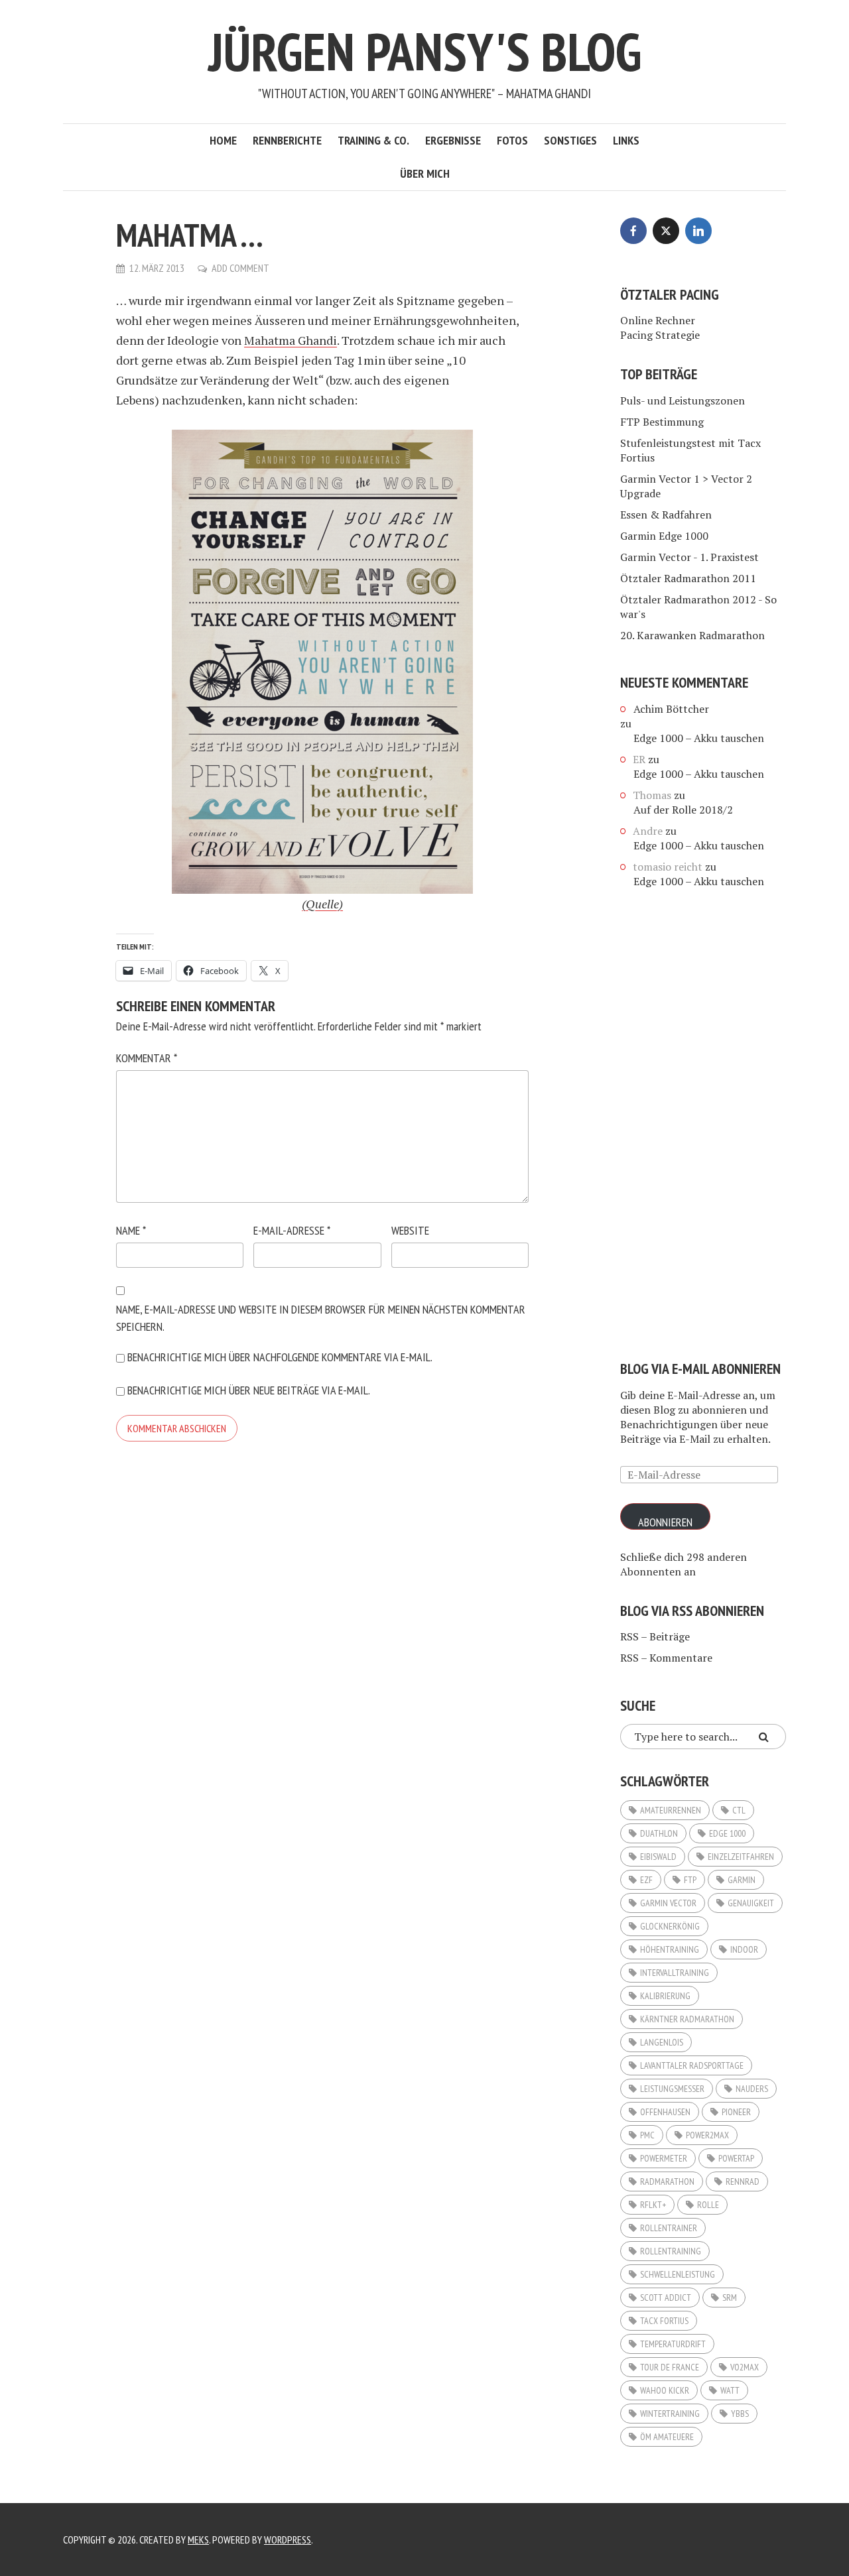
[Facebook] (633, 231)
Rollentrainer (669, 2228)
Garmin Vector (668, 1903)
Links (626, 140)
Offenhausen (665, 2112)
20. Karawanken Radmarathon (692, 635)
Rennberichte (287, 140)
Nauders (752, 2089)
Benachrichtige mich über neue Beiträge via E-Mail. (249, 1390)
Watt (730, 2390)
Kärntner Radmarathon (687, 2019)
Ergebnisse (453, 140)
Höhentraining (670, 1949)
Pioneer (736, 2112)
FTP (690, 1880)
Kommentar (147, 1058)
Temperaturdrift (673, 2344)
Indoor (744, 1949)
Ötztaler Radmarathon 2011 (688, 578)
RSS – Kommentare (666, 1658)
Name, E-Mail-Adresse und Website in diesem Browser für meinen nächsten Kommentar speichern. (321, 1318)
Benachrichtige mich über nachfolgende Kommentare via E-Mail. (280, 1357)
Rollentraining (671, 2251)
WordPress (288, 2540)
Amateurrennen (671, 1810)
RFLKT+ (653, 2205)
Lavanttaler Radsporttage (692, 2065)
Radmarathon (667, 2181)
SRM (730, 2298)
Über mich (425, 173)
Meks (198, 2540)
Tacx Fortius (664, 2321)
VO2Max (745, 2367)
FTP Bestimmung (662, 422)
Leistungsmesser (672, 2089)
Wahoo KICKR (665, 2390)
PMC (647, 2135)
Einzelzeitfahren (741, 1857)
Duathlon (659, 1833)
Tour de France (670, 2367)
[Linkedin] (698, 231)
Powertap (736, 2158)
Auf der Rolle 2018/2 (683, 810)
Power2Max (707, 2135)
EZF (646, 1880)
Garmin (742, 1880)
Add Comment (240, 268)
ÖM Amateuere (667, 2437)
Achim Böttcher (671, 709)
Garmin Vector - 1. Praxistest (689, 557)
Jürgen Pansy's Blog (425, 51)
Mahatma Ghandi (291, 340)
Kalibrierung (665, 1996)
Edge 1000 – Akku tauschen (699, 738)
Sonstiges (570, 140)
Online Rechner (658, 320)
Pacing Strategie (660, 335)
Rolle (708, 2205)
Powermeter (664, 2158)
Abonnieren (665, 1522)
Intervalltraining (675, 1973)
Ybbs (740, 2414)
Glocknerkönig (670, 1926)
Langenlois (662, 2042)
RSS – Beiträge (655, 1636)
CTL (739, 1810)
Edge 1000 (727, 1833)
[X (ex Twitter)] (666, 231)
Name (131, 1230)
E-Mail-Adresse (292, 1230)
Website (410, 1230)
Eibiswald (658, 1857)
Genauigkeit (751, 1903)
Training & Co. (373, 140)
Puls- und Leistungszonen (683, 400)
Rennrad (743, 2181)
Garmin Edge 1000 (664, 536)
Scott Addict (666, 2298)
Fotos (512, 140)
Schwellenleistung (678, 2274)
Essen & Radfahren (666, 515)
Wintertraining (670, 2414)
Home (223, 140)
